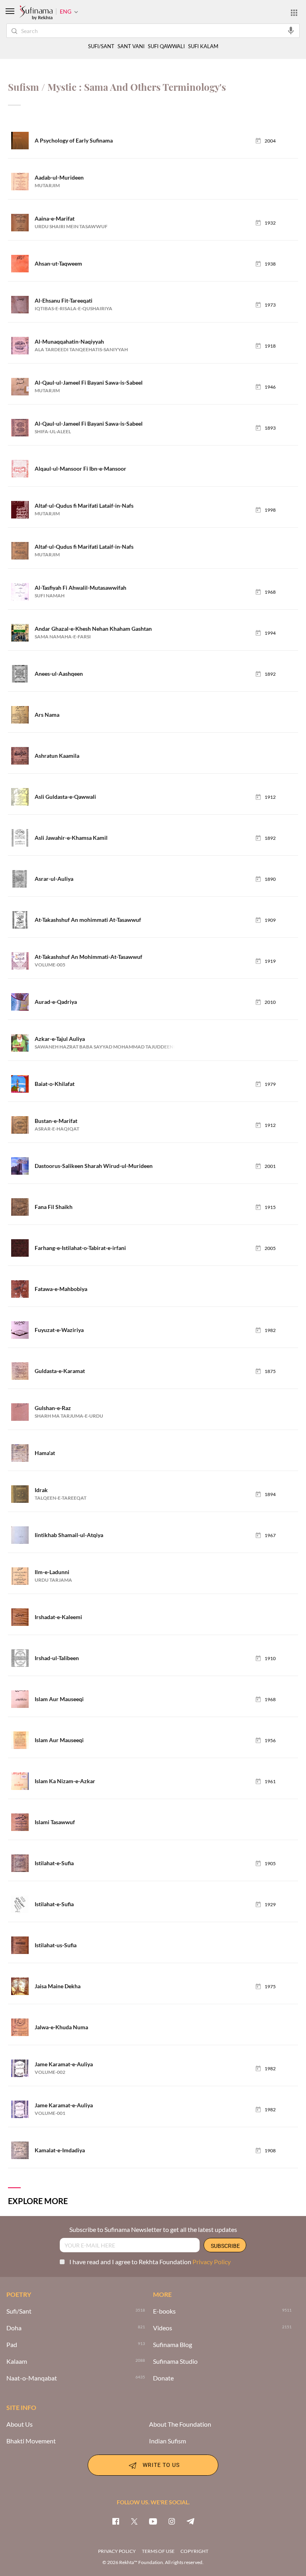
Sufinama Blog (173, 2345)
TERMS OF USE (158, 2551)
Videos (163, 2328)
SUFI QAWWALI (166, 46)
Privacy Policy (212, 2262)
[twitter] (134, 2521)
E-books (164, 2311)
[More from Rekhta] (294, 12)
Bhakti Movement (31, 2441)
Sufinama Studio (175, 2361)
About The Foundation (180, 2424)
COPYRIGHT (194, 2551)
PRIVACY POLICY (117, 2551)
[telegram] (190, 2521)
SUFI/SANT (101, 46)
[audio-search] (291, 30)
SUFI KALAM (203, 46)
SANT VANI (131, 46)
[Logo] (36, 13)
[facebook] (116, 2521)
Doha (14, 2328)
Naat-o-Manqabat (32, 2378)
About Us (20, 2424)
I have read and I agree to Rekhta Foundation (150, 2262)
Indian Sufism (168, 2441)
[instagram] (172, 2521)
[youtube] (153, 2521)
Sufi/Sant (19, 2311)
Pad (12, 2345)
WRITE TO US (161, 2464)
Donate (163, 2378)
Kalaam (17, 2361)
